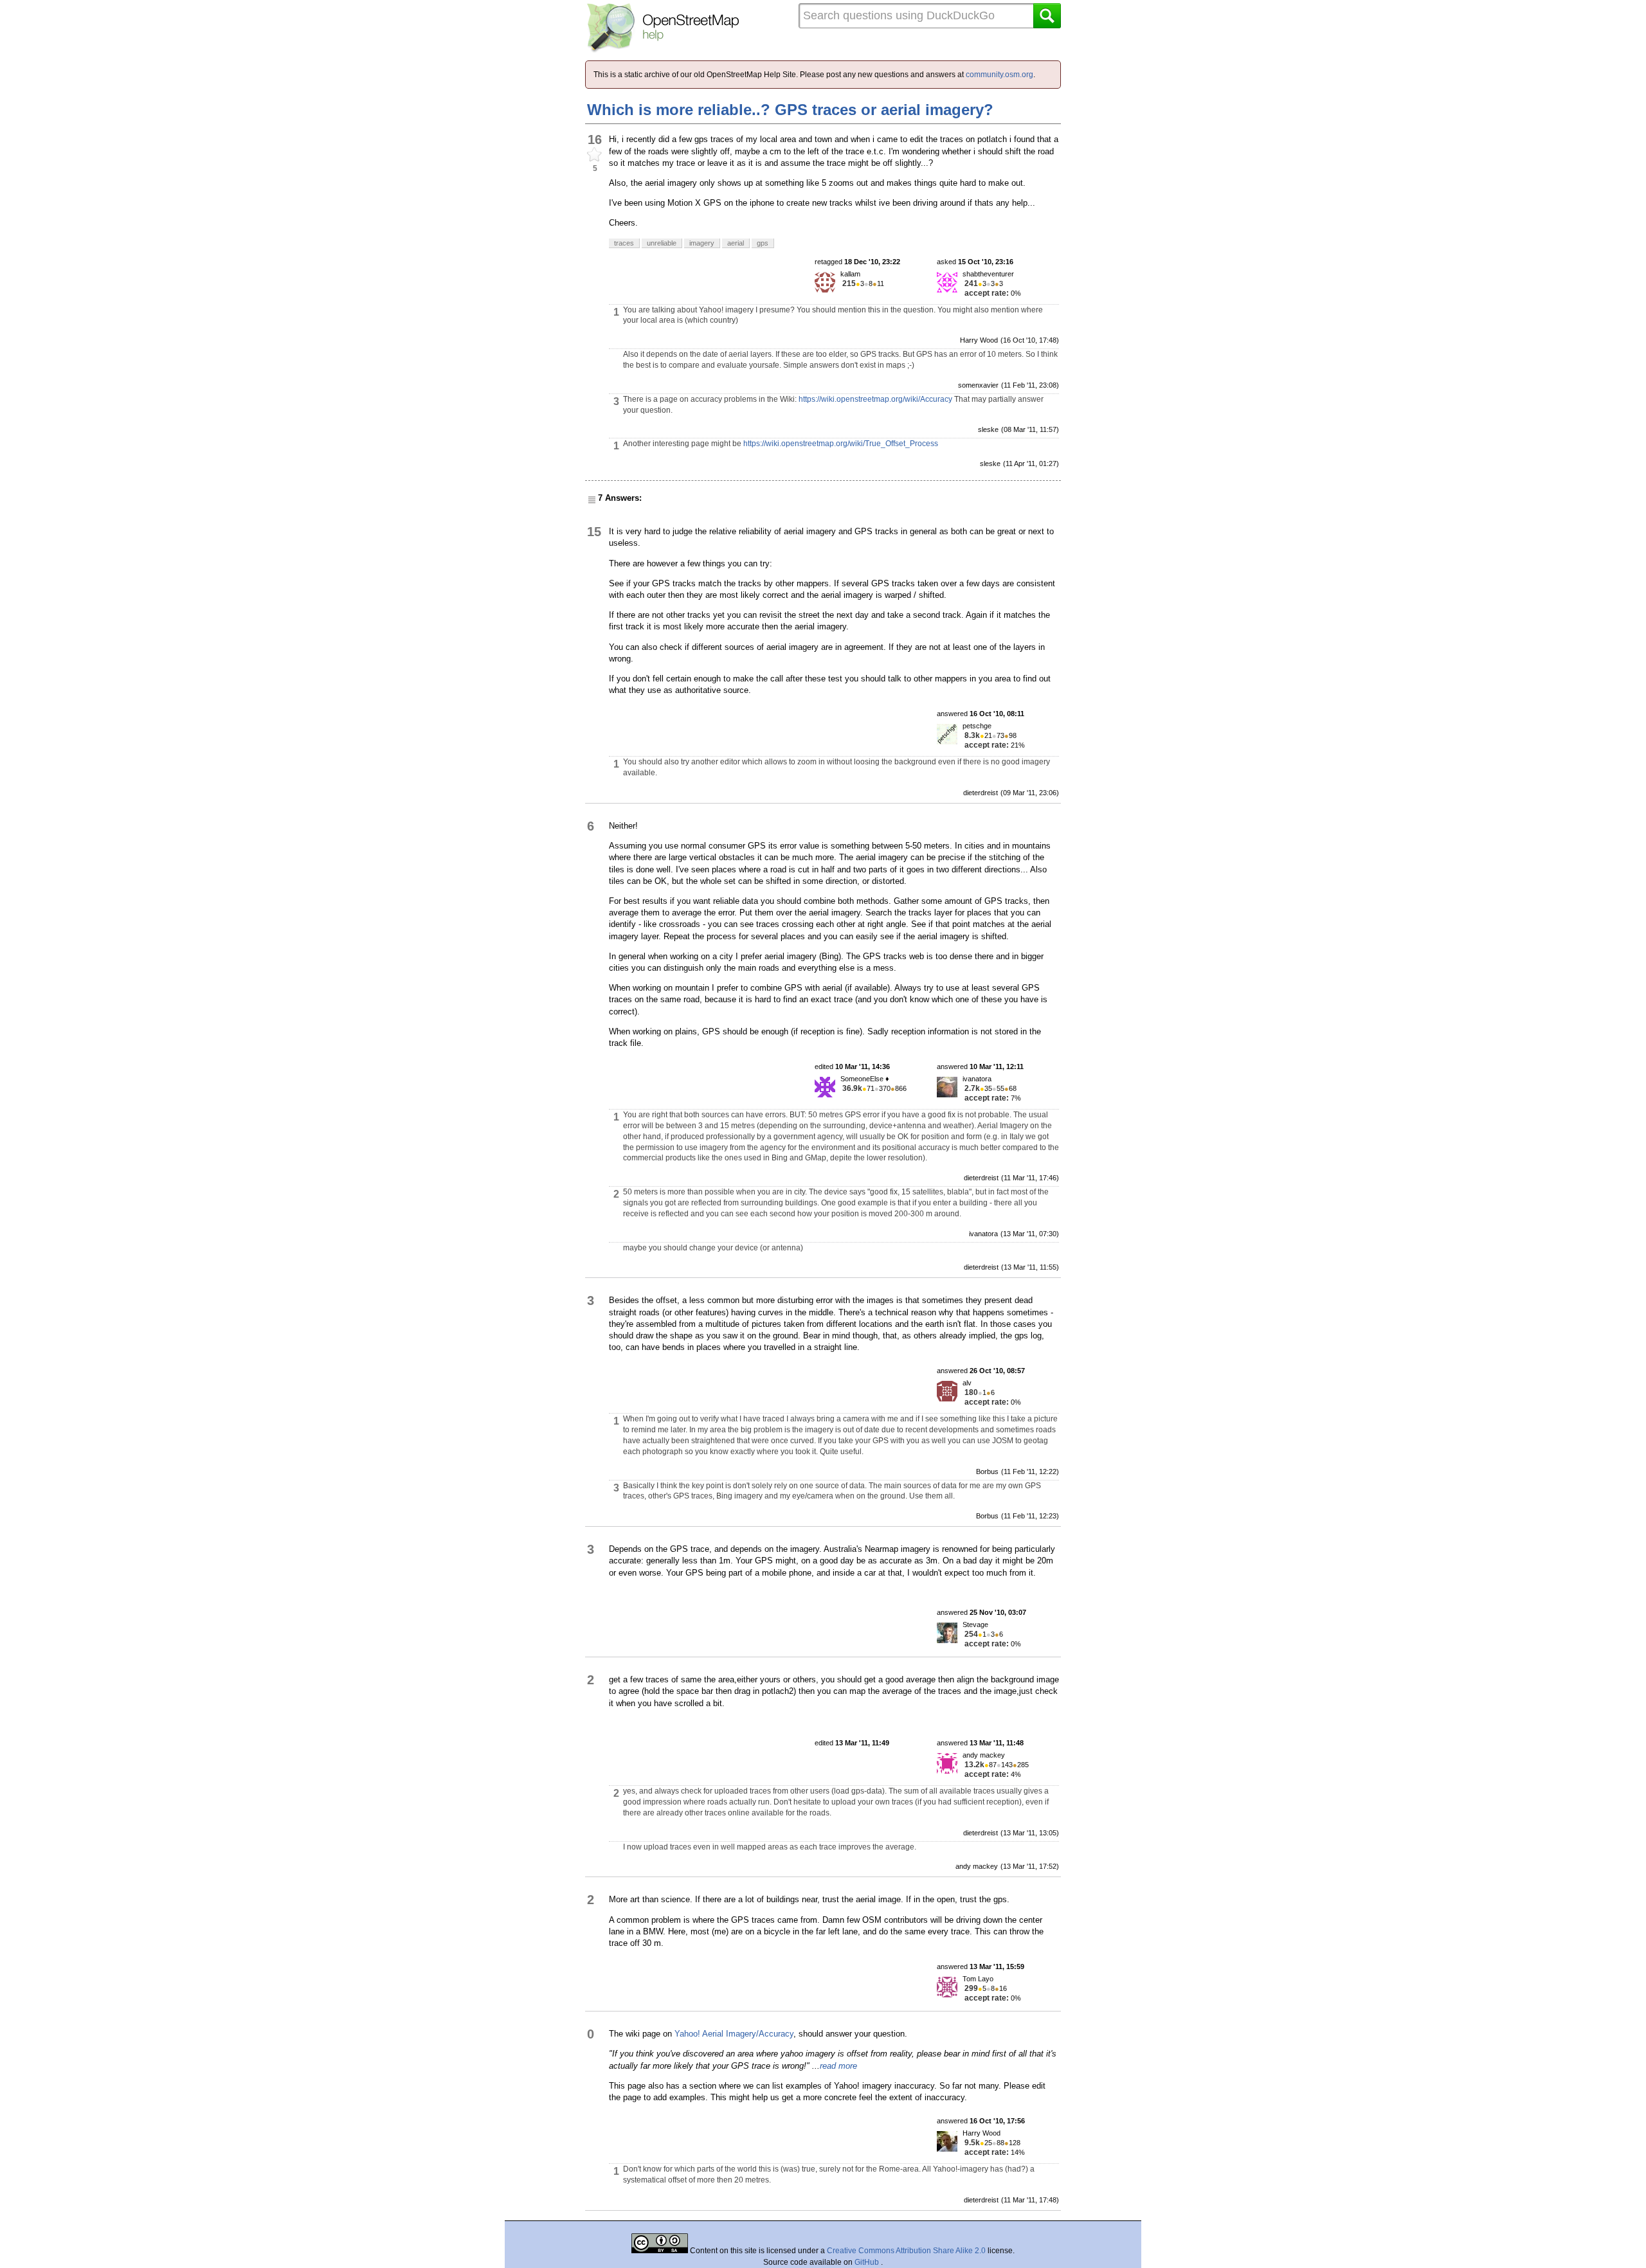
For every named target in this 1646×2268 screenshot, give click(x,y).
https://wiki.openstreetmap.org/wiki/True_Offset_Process (841, 444)
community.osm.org (999, 75)
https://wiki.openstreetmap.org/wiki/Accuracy (875, 399)
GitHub (868, 2262)
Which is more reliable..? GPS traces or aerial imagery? (790, 110)
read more (838, 2066)
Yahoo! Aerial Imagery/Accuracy (734, 2034)
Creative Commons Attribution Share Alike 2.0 (906, 2251)
